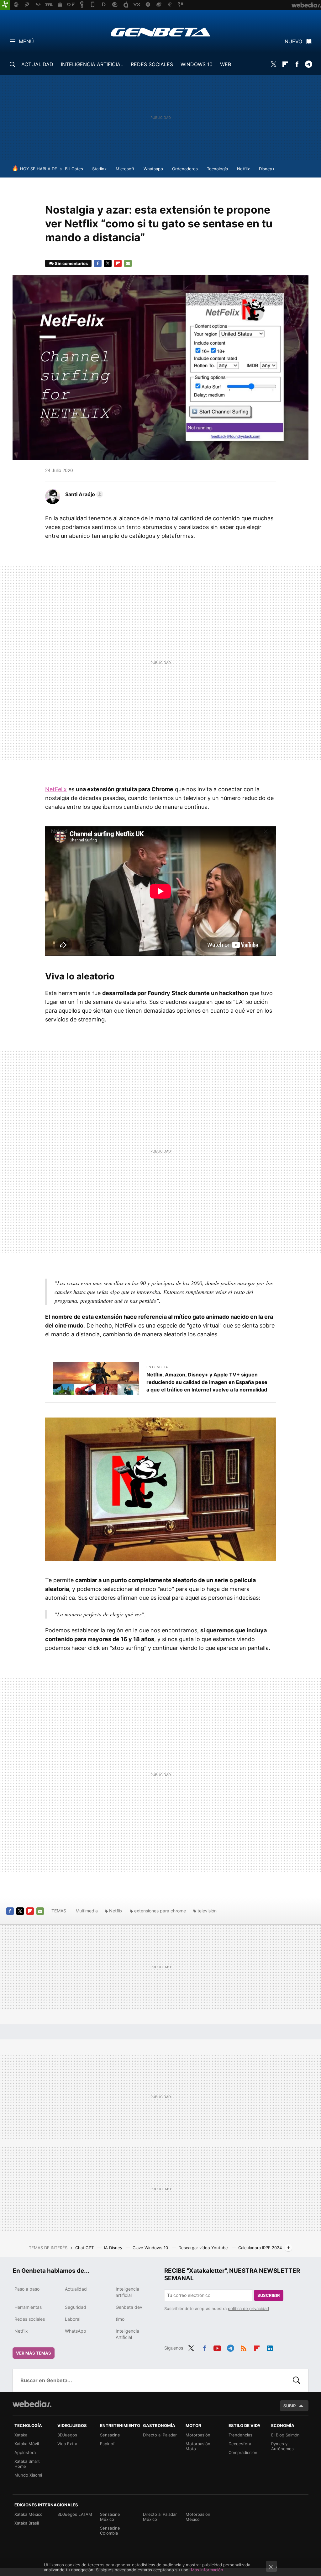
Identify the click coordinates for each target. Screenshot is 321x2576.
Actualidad (76, 2289)
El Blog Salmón (285, 2435)
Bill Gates (74, 169)
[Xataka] (5, 5)
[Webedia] (32, 2404)
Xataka (21, 2435)
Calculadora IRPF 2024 (260, 2248)
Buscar (297, 2380)
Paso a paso (27, 2289)
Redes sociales (30, 2319)
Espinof (107, 2444)
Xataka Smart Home (27, 2464)
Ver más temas (34, 2353)
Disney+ (267, 169)
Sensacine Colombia (110, 2531)
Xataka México (29, 2514)
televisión (207, 1911)
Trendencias (240, 2435)
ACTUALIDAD (37, 64)
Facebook (297, 64)
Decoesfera (240, 2444)
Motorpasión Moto (198, 2446)
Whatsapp (153, 169)
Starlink (99, 169)
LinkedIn (270, 2347)
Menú (26, 41)
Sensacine (110, 2435)
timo (120, 2319)
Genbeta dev (129, 2307)
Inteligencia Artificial (127, 2334)
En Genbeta (157, 1367)
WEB (226, 64)
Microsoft (125, 169)
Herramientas (28, 2307)
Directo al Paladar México (160, 2517)
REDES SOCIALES (152, 64)
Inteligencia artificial (127, 2292)
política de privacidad (248, 2308)
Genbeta (161, 32)
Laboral (73, 2319)
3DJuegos (67, 2435)
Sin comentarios (71, 263)
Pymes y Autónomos (282, 2446)
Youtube (217, 2347)
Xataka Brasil (27, 2523)
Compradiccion (243, 2452)
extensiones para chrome (160, 1911)
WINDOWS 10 (197, 64)
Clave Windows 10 (151, 2248)
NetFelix (56, 789)
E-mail (128, 263)
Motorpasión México (198, 2517)
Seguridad (76, 2307)
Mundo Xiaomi (28, 2475)
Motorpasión (198, 2435)
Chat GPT (85, 2248)
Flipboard (285, 64)
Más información (207, 2570)
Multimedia (87, 1911)
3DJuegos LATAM (75, 2514)
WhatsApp (76, 2331)
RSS (244, 2347)
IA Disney (114, 2248)
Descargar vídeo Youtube (204, 2248)
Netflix (243, 169)
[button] (83, 494)
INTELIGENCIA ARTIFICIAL (92, 64)
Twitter (274, 64)
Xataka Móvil (27, 2444)
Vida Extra (67, 2444)
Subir (290, 2406)
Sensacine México (110, 2517)
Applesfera (25, 2452)
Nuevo (293, 41)
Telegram (308, 64)
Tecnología (217, 169)
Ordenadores (185, 169)
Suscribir (269, 2295)
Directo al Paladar (160, 2435)
